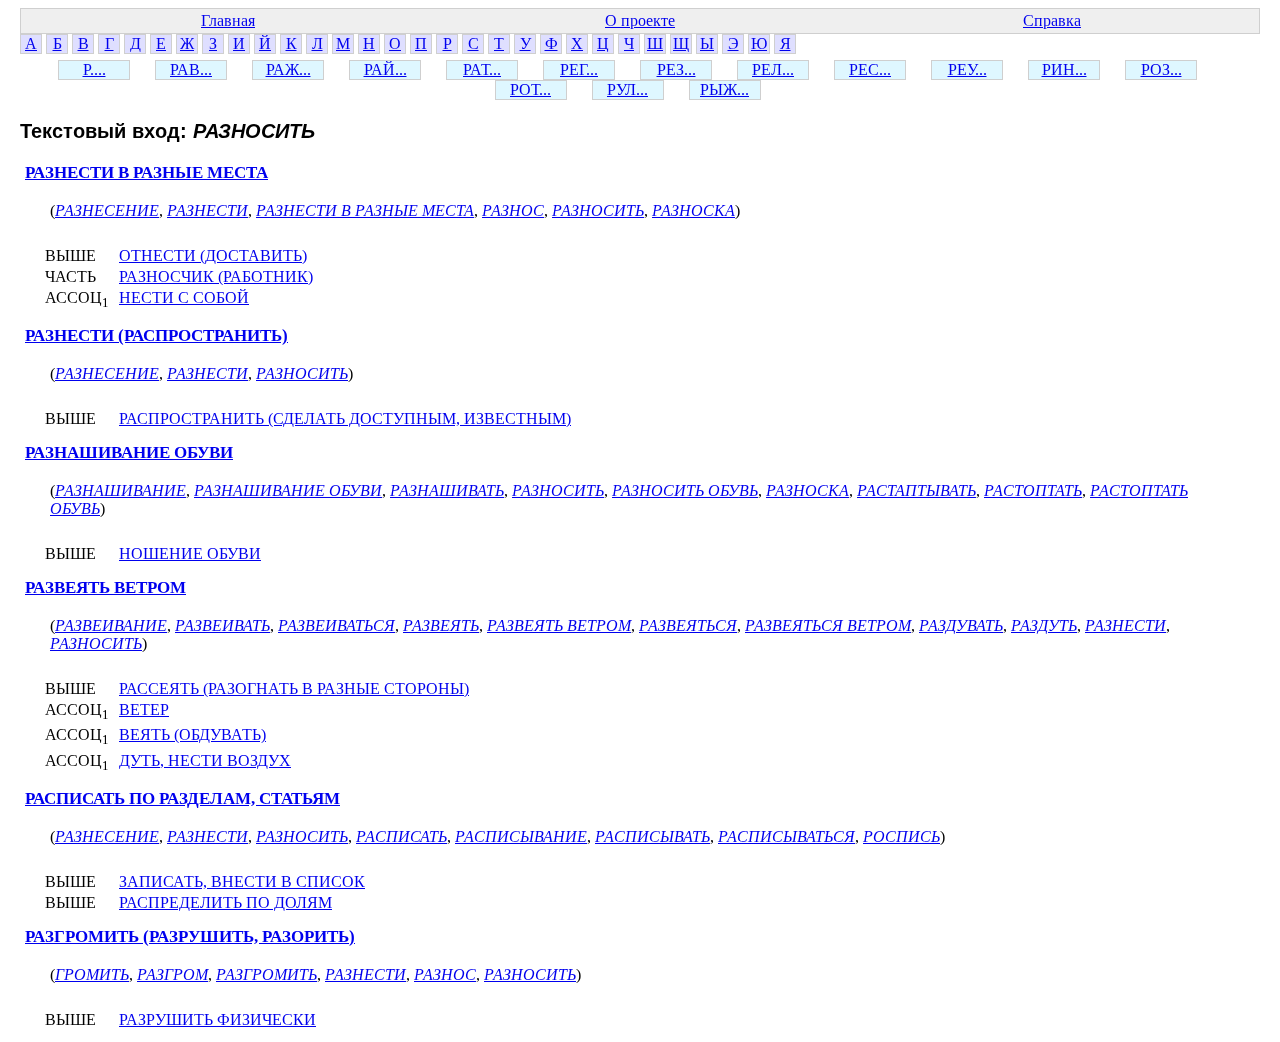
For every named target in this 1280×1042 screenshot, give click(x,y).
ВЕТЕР (144, 709)
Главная (228, 20)
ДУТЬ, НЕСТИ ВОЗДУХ (205, 760)
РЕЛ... (773, 69)
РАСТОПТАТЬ (1033, 490)
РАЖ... (288, 69)
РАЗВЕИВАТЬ (222, 625)
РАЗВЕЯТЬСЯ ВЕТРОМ (828, 625)
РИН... (1064, 69)
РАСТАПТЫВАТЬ (916, 490)
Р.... (94, 69)
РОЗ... (1161, 69)
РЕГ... (579, 69)
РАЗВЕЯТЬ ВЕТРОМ (105, 587)
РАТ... (482, 69)
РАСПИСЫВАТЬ (652, 836)
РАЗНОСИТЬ (598, 210)
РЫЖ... (724, 89)
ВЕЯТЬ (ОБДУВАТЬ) (192, 734)
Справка (1052, 20)
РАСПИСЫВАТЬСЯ (786, 836)
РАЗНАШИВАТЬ (447, 490)
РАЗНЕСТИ (207, 210)
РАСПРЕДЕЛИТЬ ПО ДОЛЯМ (225, 902)
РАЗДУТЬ (1044, 625)
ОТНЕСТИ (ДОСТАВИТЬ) (213, 255)
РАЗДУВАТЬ (961, 625)
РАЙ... (385, 69)
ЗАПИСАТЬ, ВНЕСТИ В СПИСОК (242, 881)
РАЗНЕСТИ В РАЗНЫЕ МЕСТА (146, 172)
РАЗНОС (513, 210)
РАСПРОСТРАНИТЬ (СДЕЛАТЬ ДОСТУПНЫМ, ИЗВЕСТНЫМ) (345, 418)
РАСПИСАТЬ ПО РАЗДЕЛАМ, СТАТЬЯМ (182, 798)
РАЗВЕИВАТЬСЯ (336, 625)
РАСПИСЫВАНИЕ (521, 836)
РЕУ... (967, 69)
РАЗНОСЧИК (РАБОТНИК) (216, 276)
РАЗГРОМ (172, 974)
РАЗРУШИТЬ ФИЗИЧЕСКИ (217, 1019)
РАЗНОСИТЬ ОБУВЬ (685, 490)
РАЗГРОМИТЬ (266, 974)
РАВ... (191, 69)
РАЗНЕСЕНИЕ (107, 210)
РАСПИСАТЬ (401, 836)
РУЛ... (627, 89)
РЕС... (870, 69)
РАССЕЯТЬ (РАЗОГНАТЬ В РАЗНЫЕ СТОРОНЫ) (294, 688)
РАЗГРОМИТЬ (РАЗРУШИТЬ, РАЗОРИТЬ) (190, 936)
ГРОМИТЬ (92, 974)
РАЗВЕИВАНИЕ (111, 625)
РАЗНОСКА (693, 210)
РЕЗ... (676, 69)
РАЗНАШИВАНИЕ (120, 490)
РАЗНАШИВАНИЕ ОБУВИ (129, 452)
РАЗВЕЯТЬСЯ (688, 625)
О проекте (640, 20)
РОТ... (530, 89)
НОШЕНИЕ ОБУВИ (190, 553)
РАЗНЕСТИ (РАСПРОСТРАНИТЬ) (156, 335)
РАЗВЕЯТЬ (441, 625)
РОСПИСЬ (901, 836)
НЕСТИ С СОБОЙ (184, 297)
